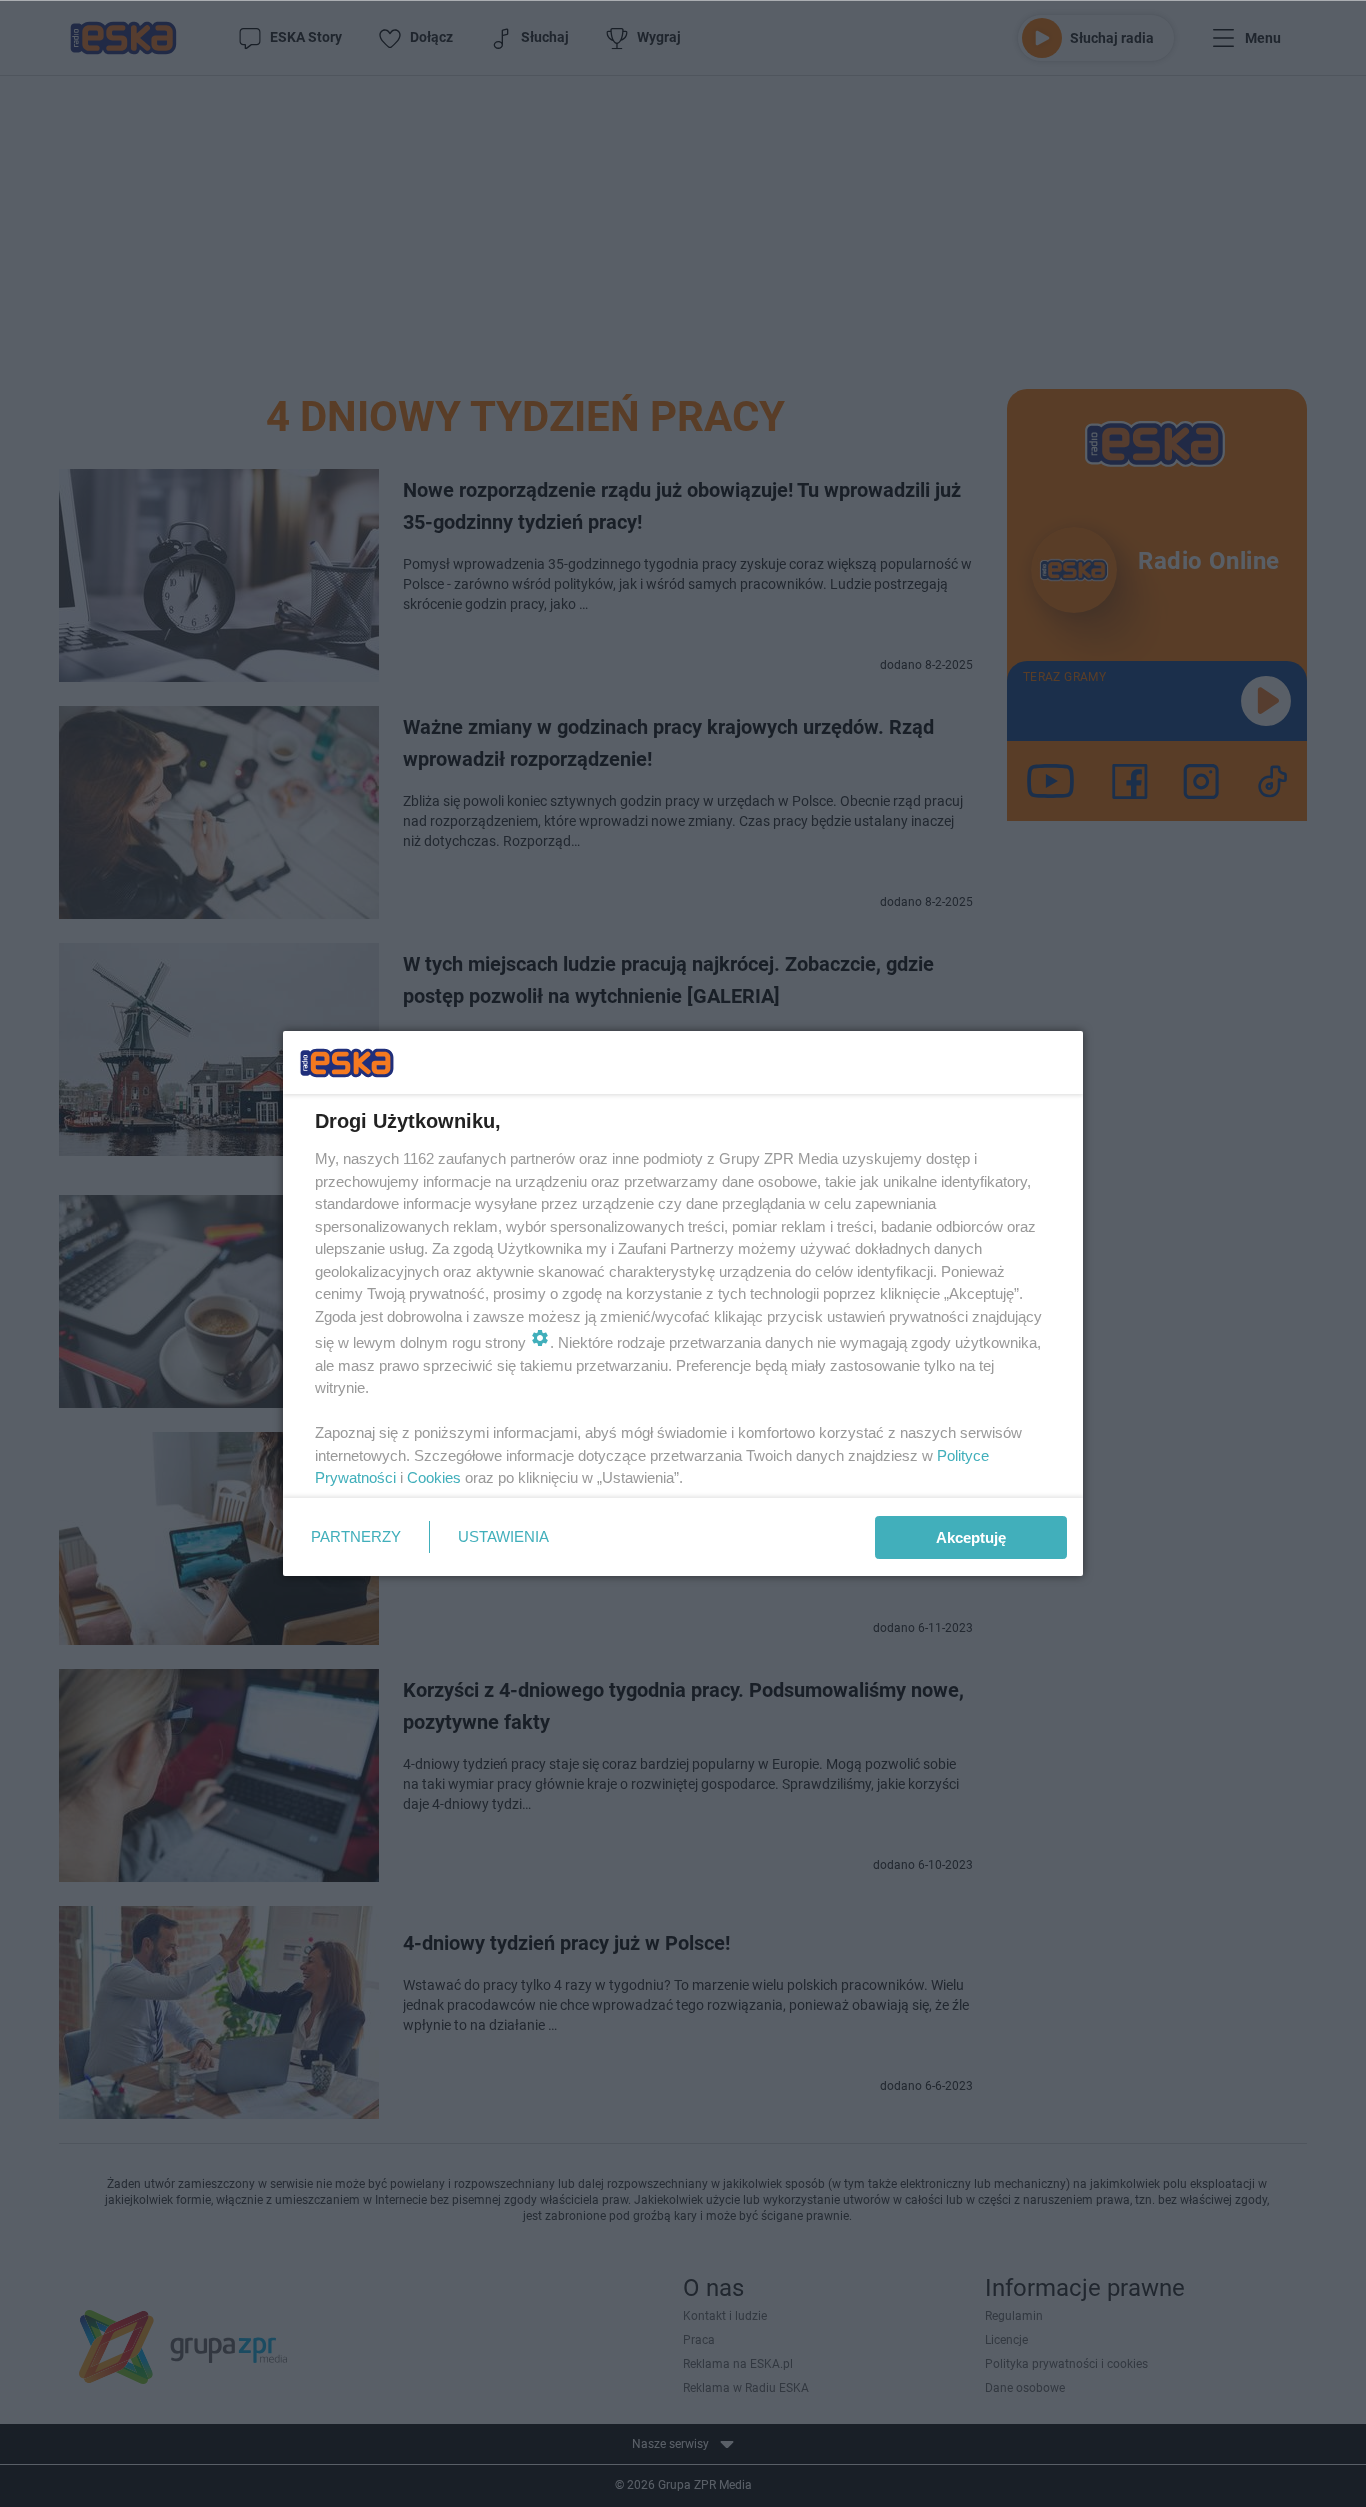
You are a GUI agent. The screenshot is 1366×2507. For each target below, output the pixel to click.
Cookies (434, 1477)
